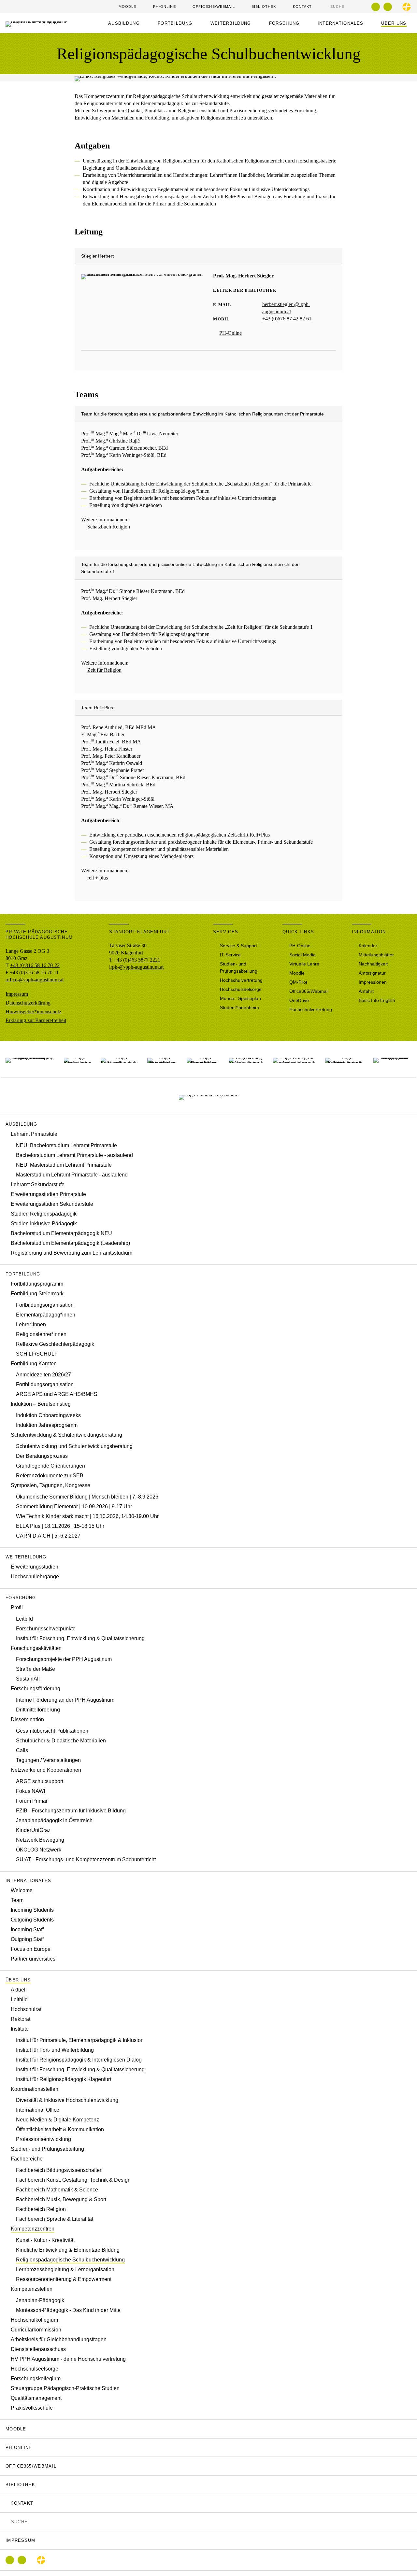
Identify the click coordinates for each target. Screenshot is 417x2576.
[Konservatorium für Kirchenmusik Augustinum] (344, 1059)
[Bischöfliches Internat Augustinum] (162, 1059)
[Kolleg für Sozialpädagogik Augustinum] (246, 1059)
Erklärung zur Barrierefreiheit (36, 1020)
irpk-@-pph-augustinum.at (136, 967)
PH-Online (230, 333)
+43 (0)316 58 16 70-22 (35, 965)
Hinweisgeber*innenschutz (33, 1012)
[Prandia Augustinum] (209, 1096)
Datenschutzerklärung (28, 1003)
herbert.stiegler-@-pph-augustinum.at (286, 308)
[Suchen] (327, 6)
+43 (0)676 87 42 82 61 (287, 319)
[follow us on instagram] (388, 7)
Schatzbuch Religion (109, 527)
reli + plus (98, 878)
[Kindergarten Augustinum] (77, 1059)
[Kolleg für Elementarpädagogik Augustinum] (294, 1059)
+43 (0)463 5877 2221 (137, 960)
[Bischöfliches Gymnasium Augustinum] (203, 1059)
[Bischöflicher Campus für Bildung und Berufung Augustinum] (30, 1059)
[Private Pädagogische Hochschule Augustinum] (392, 1059)
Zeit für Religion (104, 670)
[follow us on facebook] (376, 7)
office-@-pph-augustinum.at (35, 980)
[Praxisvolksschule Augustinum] (119, 1059)
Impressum (17, 994)
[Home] (42, 23)
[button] (126, 23)
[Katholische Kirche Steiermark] (407, 7)
